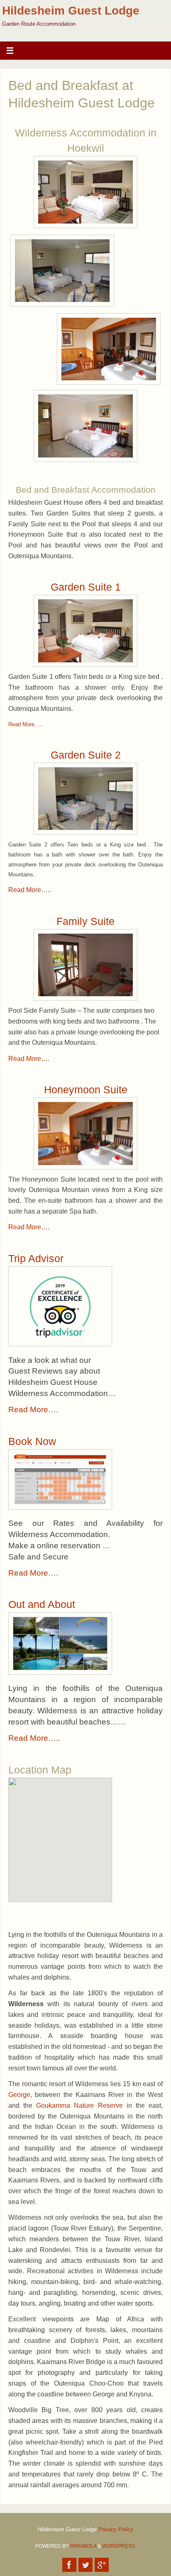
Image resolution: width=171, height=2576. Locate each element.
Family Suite (85, 921)
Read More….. (26, 725)
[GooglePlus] (102, 2565)
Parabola (83, 2546)
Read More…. (29, 1059)
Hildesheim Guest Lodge (71, 11)
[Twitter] (85, 2565)
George (19, 2095)
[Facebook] (69, 2565)
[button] (75, 1834)
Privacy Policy (116, 2530)
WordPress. (119, 2546)
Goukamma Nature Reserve (79, 2105)
